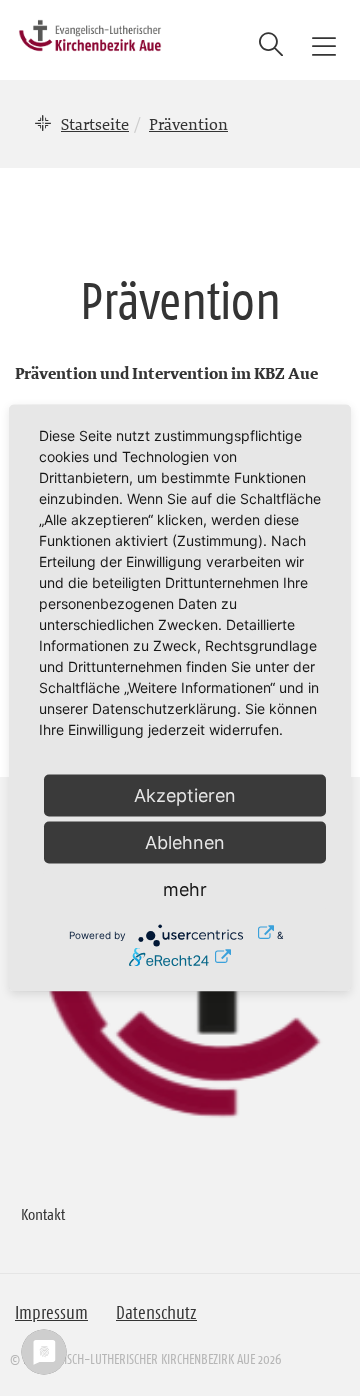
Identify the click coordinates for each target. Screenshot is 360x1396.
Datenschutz (156, 1313)
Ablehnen (185, 842)
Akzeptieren (185, 795)
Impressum (51, 1313)
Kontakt (43, 1214)
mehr (185, 889)
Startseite (95, 124)
